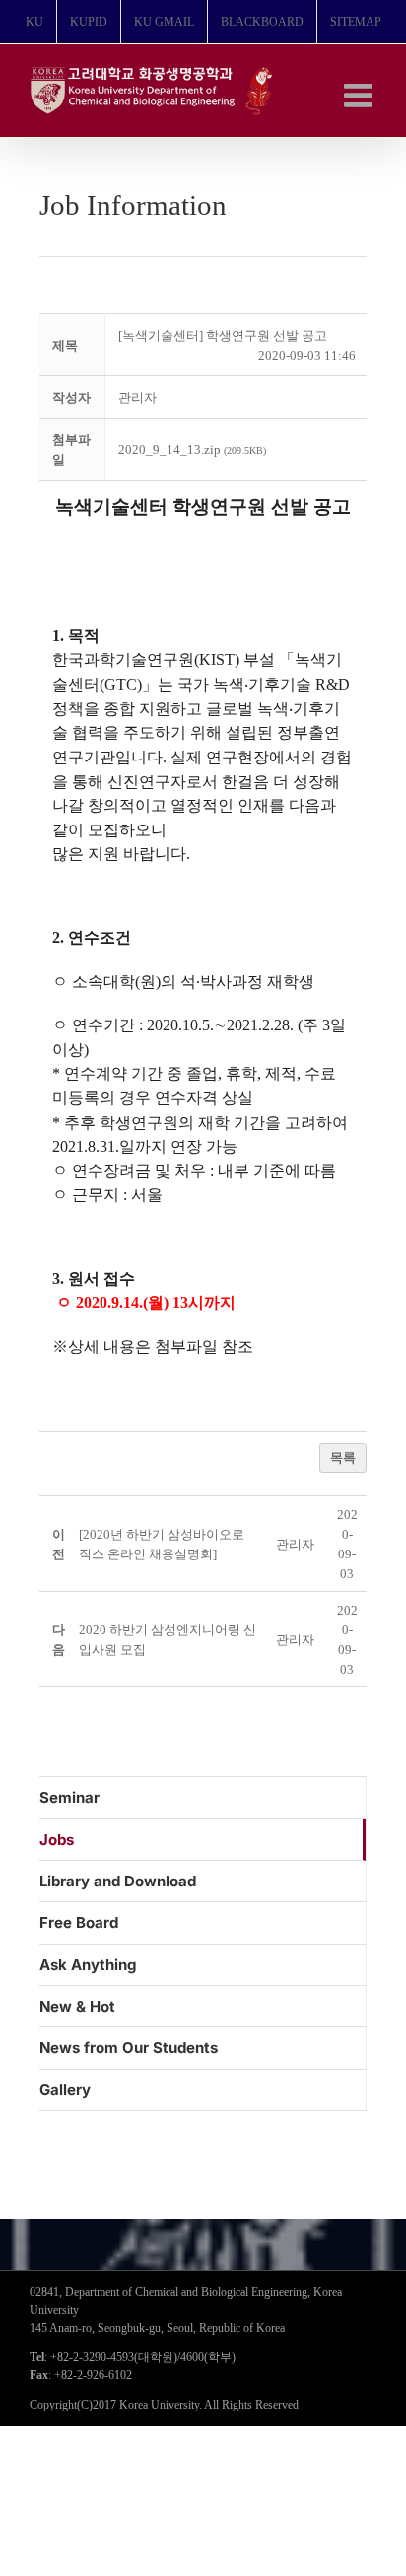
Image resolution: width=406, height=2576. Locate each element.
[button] (137, 397)
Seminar (69, 1797)
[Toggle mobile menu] (360, 95)
